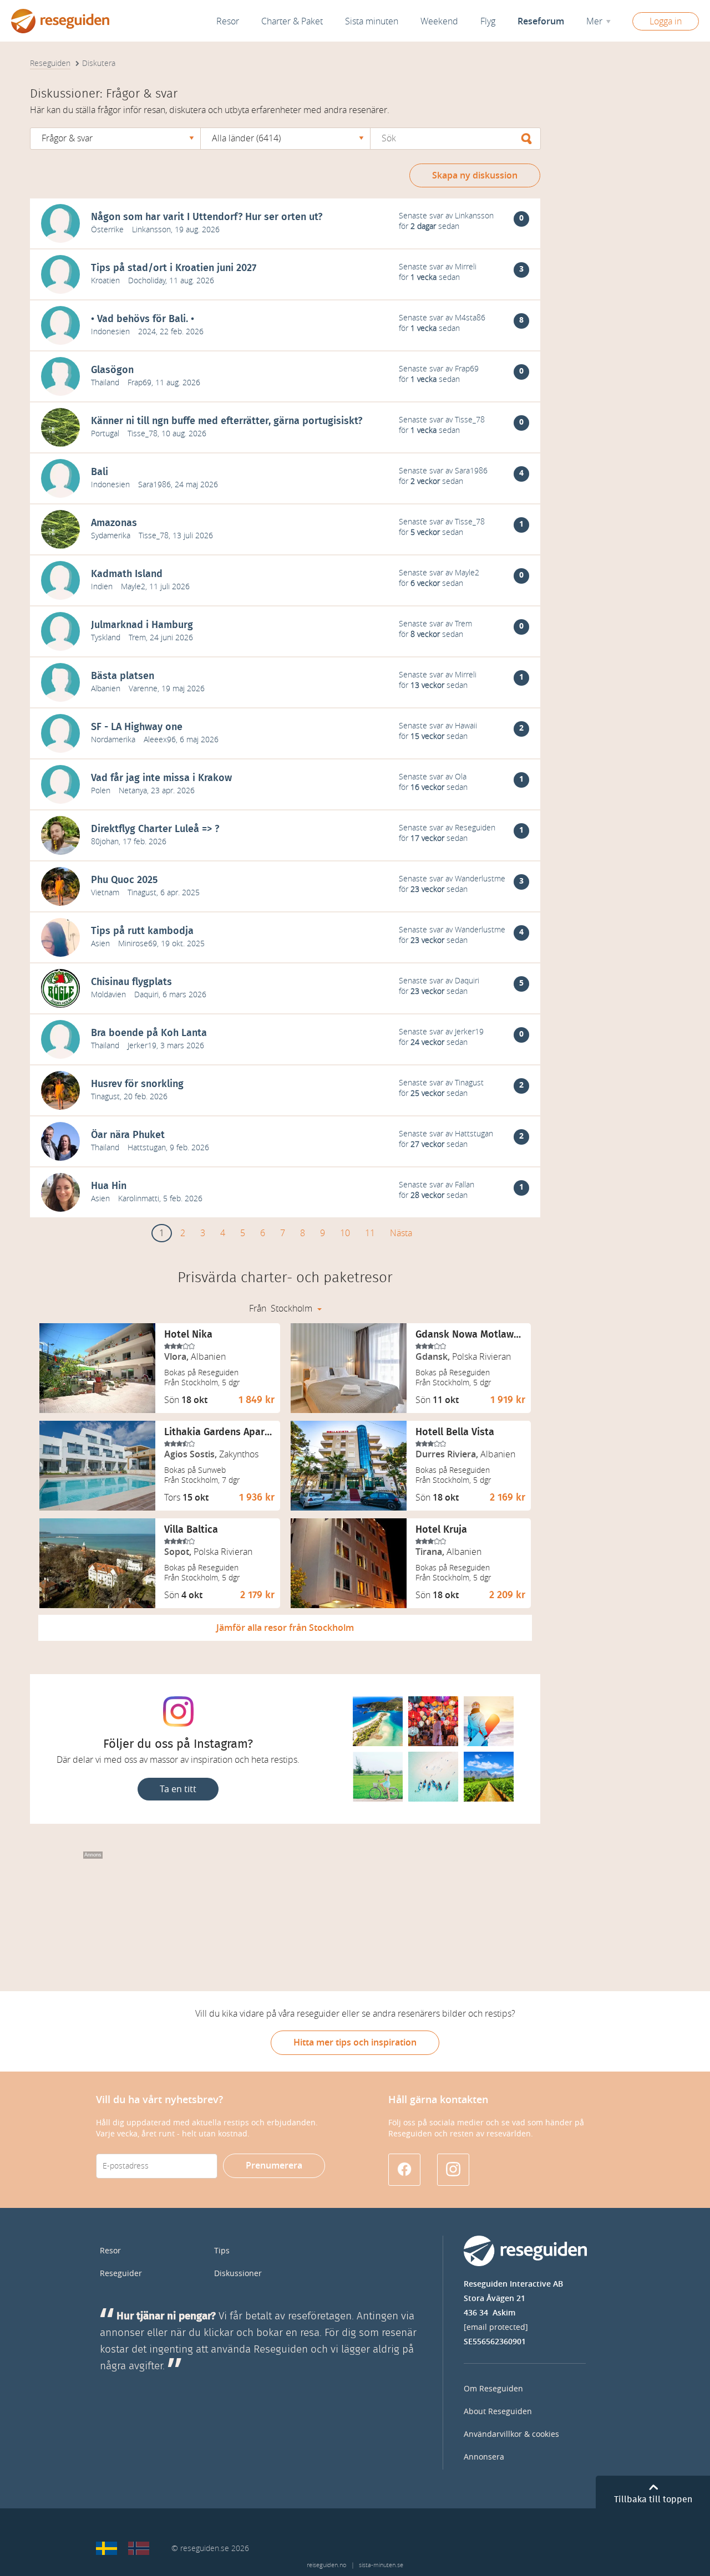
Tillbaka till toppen (653, 2500)
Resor (228, 21)
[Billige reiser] (139, 2548)
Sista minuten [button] (372, 21)
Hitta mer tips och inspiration (355, 2042)
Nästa (401, 1233)
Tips (222, 2251)
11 (370, 1233)
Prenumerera (274, 2166)
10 (345, 1233)
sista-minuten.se (381, 2565)
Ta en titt (178, 1789)
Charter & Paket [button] (292, 21)
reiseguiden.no (326, 2565)
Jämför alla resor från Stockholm (285, 1628)
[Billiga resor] (106, 2548)
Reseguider (121, 2274)
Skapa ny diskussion (475, 175)
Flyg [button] (488, 21)
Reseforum (541, 21)
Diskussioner (238, 2274)
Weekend (439, 21)
